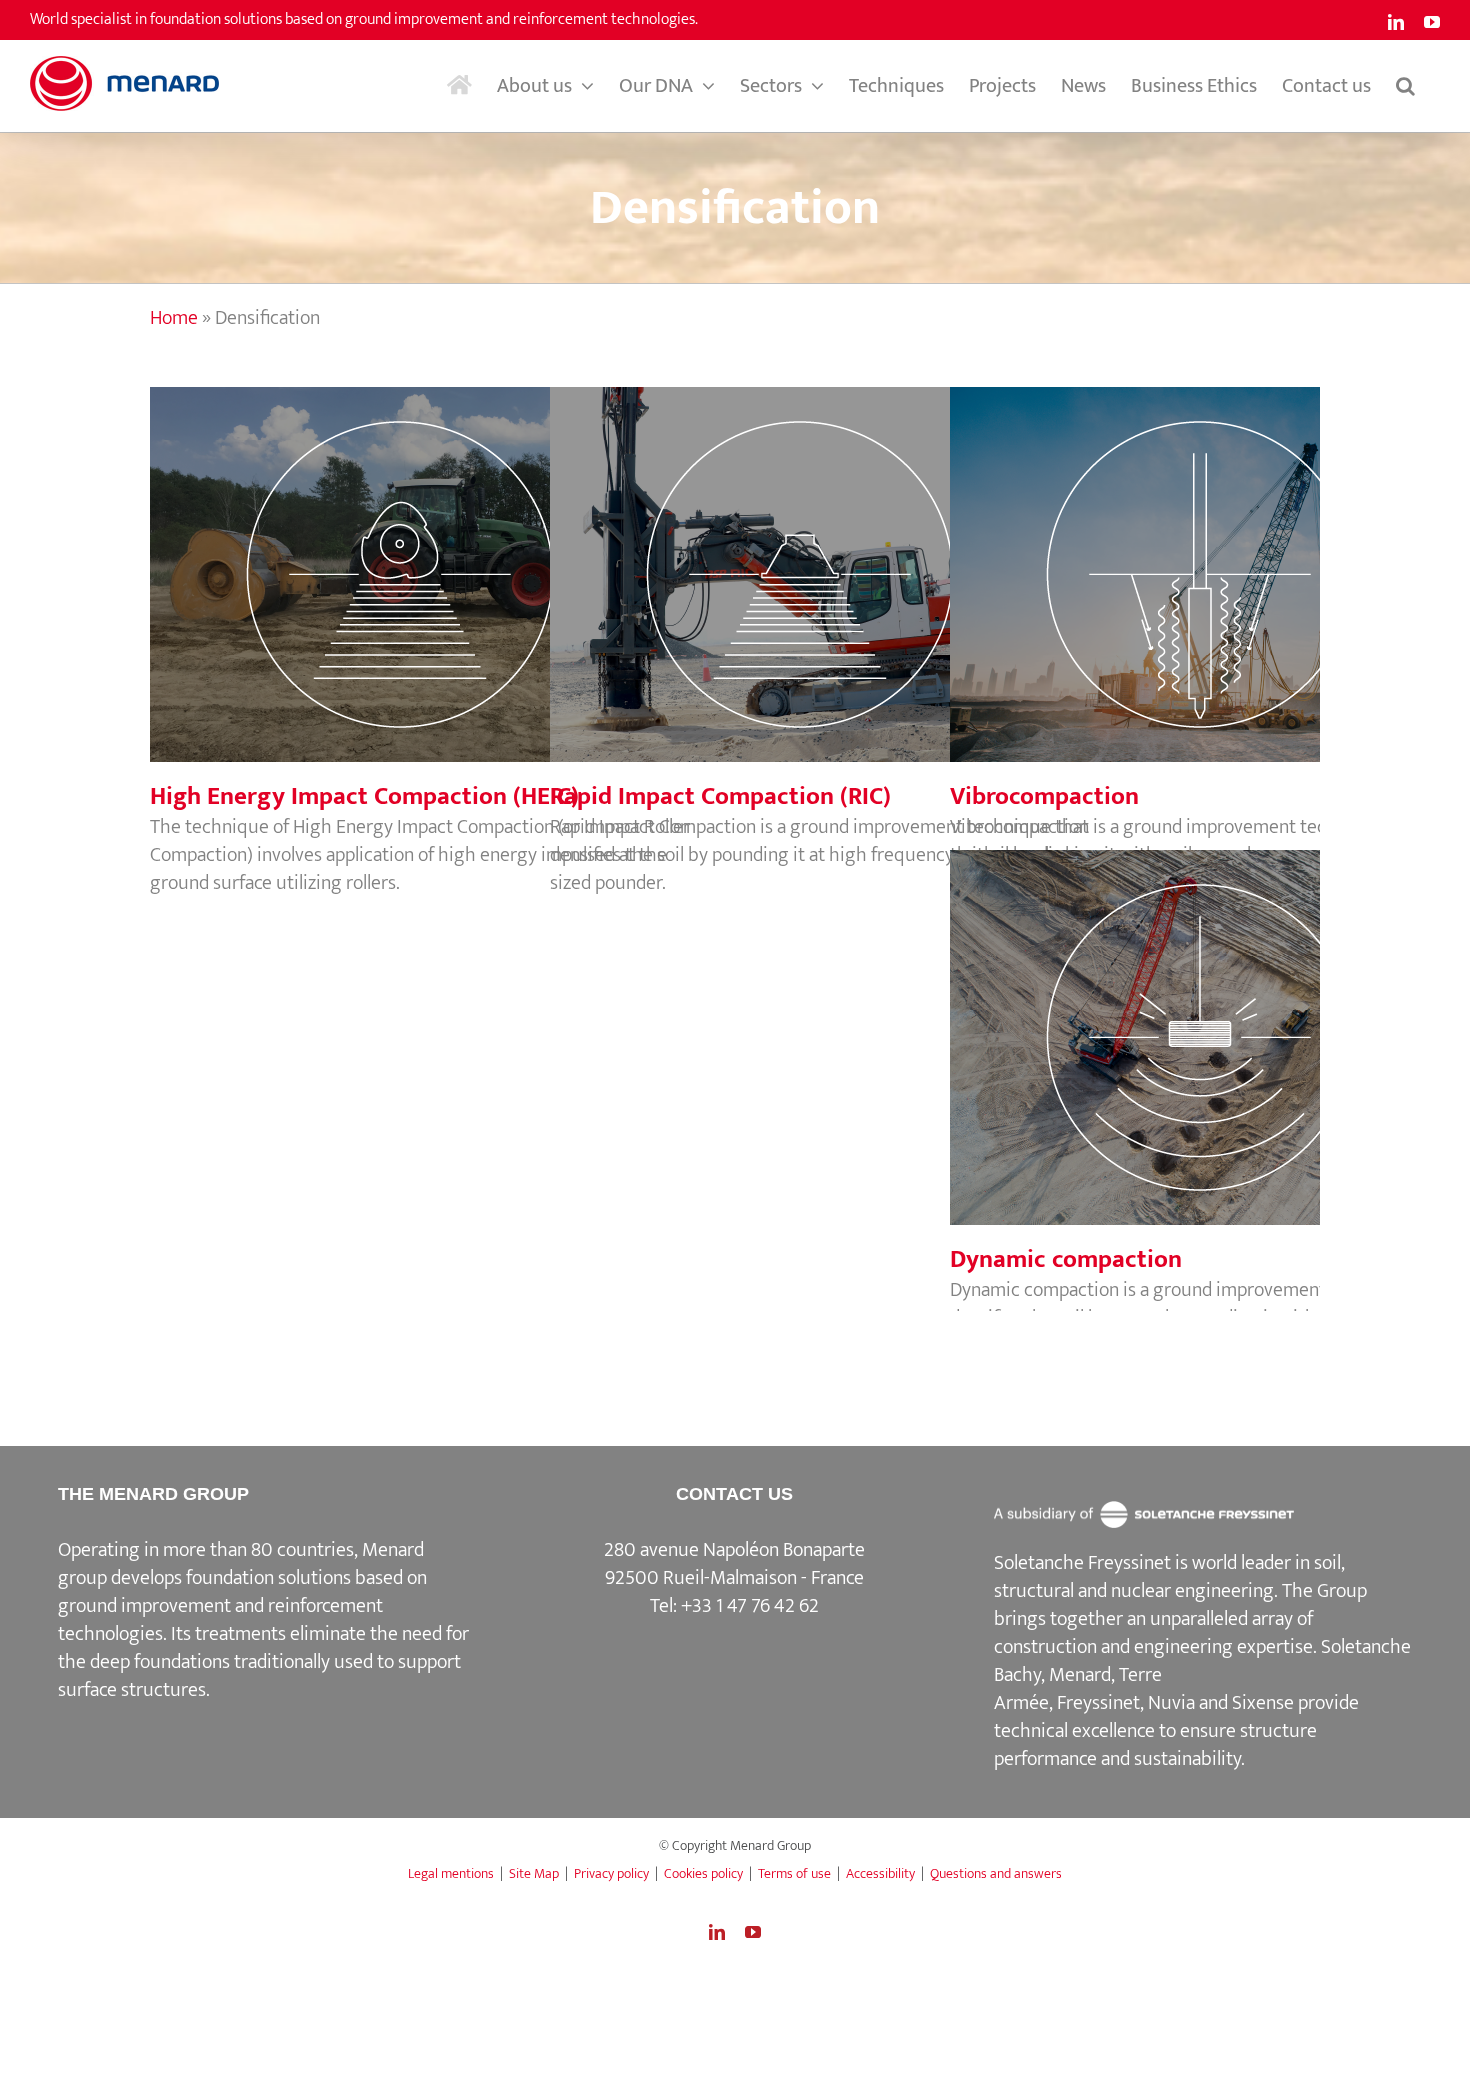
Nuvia (1171, 1703)
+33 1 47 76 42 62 (750, 1606)
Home (174, 318)
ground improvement (144, 1606)
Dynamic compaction (1235, 1017)
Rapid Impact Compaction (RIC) (835, 554)
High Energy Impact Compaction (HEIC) (435, 554)
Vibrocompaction (1235, 554)
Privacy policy (611, 1873)
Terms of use (794, 1873)
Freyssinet (1098, 1703)
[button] (1405, 86)
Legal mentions (451, 1873)
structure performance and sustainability (1155, 1745)
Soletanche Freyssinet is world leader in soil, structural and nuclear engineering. (1169, 1577)
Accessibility (880, 1873)
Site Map (534, 1873)
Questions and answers (996, 1873)
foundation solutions (268, 1578)
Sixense (1263, 1703)
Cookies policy (703, 1873)
